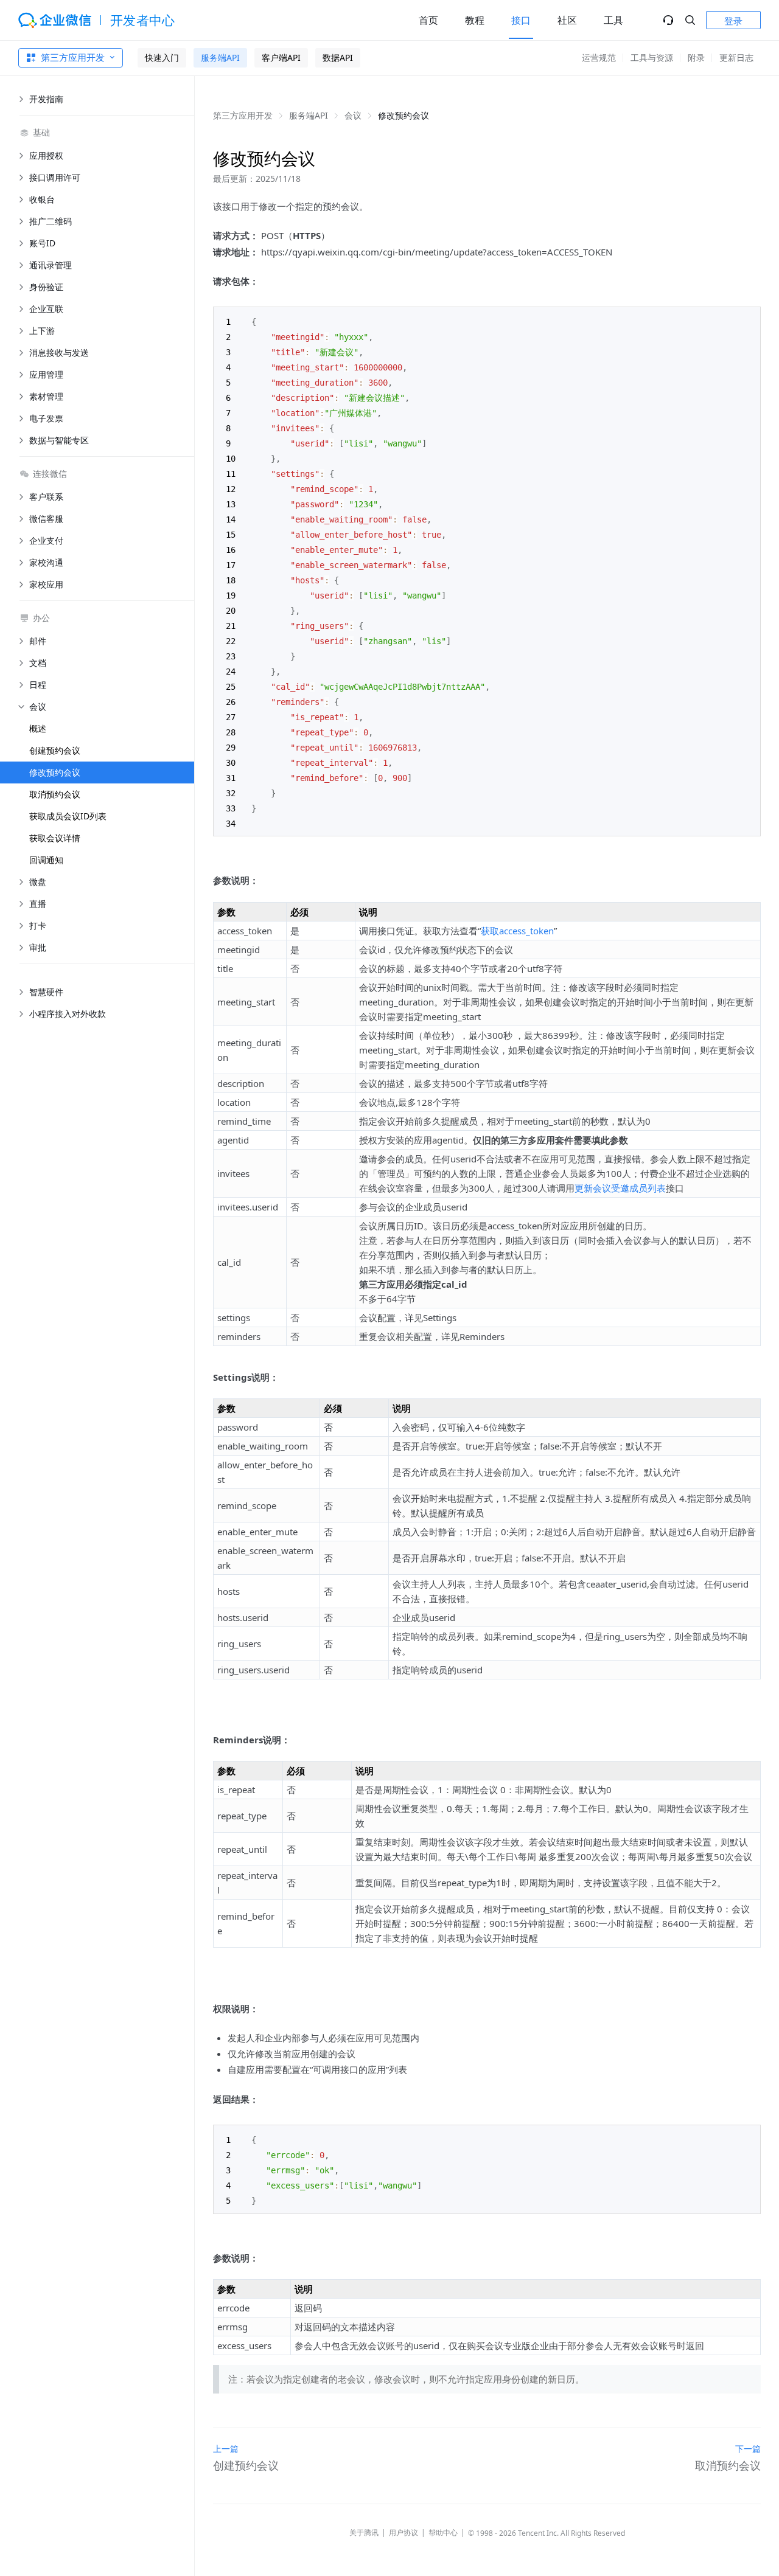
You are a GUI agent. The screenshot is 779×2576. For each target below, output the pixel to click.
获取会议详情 (55, 838)
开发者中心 (143, 20)
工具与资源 (652, 57)
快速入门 (162, 57)
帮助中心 (443, 2533)
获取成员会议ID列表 (68, 816)
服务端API (220, 57)
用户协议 (403, 2533)
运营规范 (599, 57)
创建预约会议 (55, 750)
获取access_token (517, 931)
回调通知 (46, 860)
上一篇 (226, 2449)
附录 (696, 57)
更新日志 (736, 57)
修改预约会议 (55, 772)
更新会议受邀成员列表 (620, 1188)
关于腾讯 (364, 2533)
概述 (38, 728)
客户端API (281, 57)
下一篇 (748, 2449)
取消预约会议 (55, 794)
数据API (338, 57)
